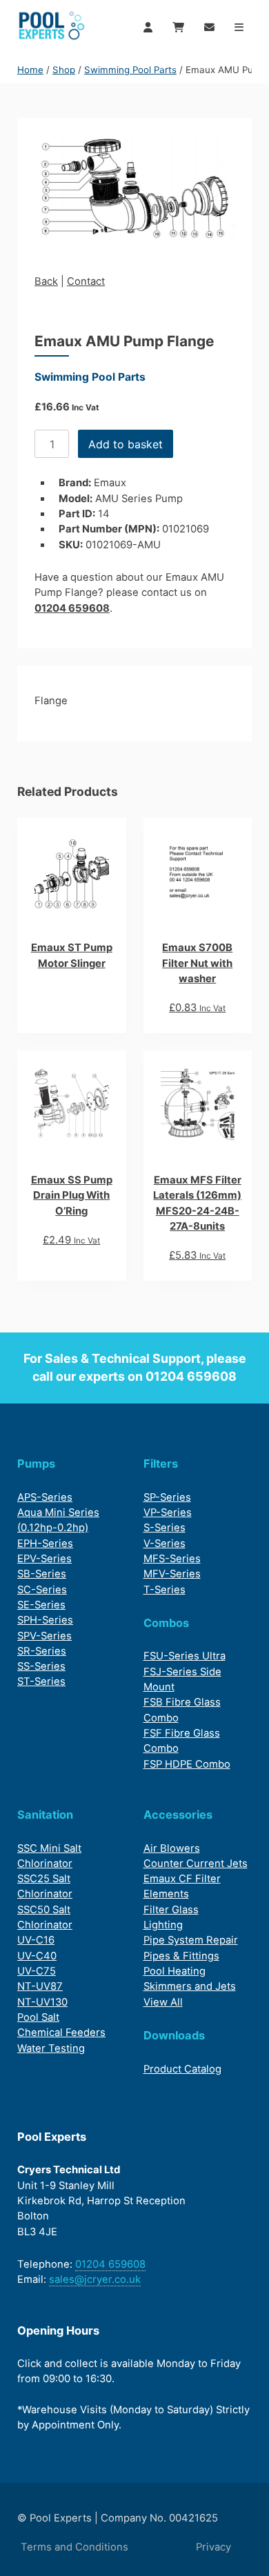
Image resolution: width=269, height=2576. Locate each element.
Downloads (174, 2035)
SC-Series (42, 1590)
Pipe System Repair (191, 1940)
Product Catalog (182, 2069)
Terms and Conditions (74, 2547)
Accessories (178, 1815)
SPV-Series (44, 1636)
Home (30, 70)
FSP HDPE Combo (187, 1764)
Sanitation (45, 1815)
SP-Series (167, 1497)
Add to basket (126, 444)
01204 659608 (72, 608)
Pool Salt (38, 2017)
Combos (166, 1623)
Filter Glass (171, 1910)
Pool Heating (175, 1971)
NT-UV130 (42, 2002)
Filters (161, 1464)
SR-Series (42, 1651)
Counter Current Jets (196, 1864)
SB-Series (42, 1574)
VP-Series (168, 1512)
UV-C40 (37, 1956)
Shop (64, 70)
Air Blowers (172, 1848)
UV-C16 (36, 1940)
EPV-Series (44, 1559)
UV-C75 (37, 1971)
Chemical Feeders (61, 2033)
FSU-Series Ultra (185, 1656)
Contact (86, 281)
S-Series (165, 1528)
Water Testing (51, 2048)
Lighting (163, 1925)
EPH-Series (45, 1544)
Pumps (36, 1464)
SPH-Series (45, 1620)
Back (46, 281)
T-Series (165, 1590)
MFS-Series (172, 1559)
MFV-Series (172, 1574)
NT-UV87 (40, 1986)
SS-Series (41, 1666)
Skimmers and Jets (190, 1986)
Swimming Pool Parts (130, 70)
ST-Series (41, 1681)
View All (163, 2002)
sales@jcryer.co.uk (95, 2279)
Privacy (213, 2547)
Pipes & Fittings (181, 1956)
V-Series (165, 1544)
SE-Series (41, 1605)
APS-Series (45, 1497)
